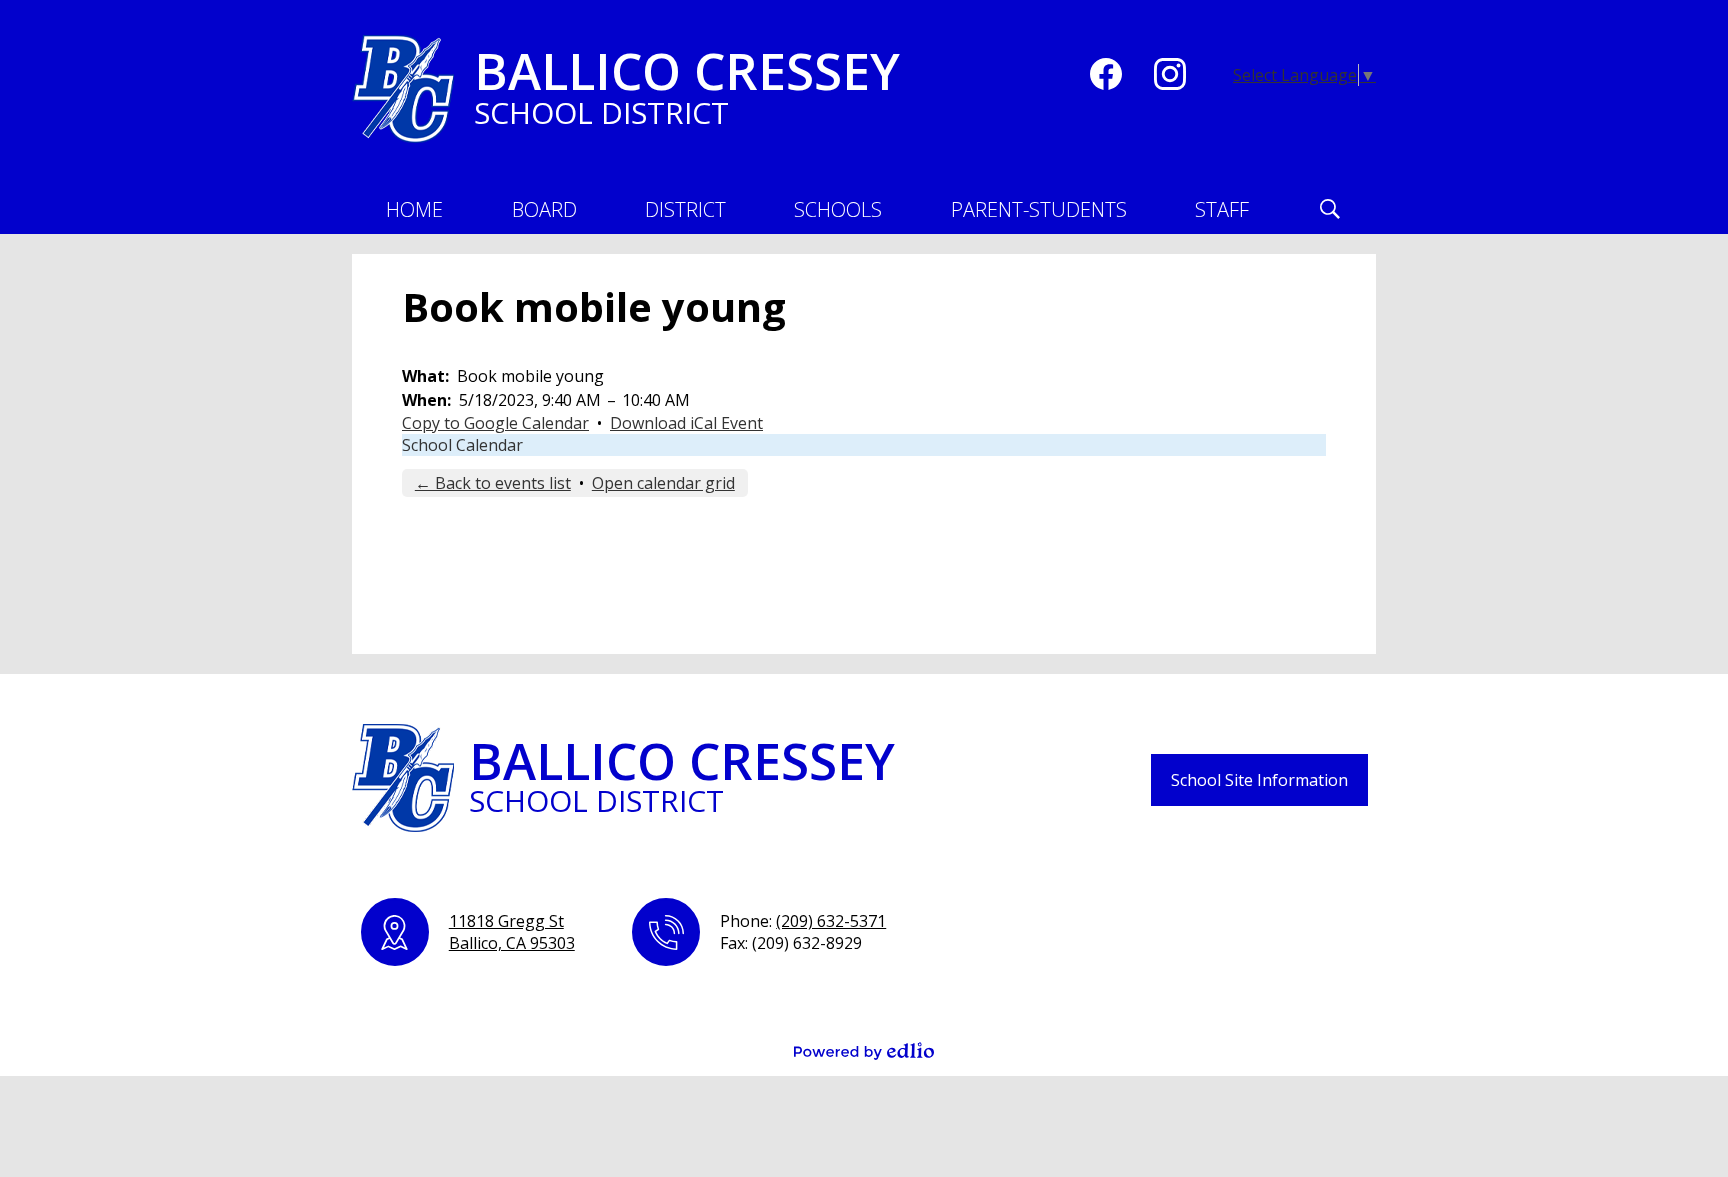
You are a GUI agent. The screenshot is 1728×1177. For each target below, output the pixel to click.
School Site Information (1259, 780)
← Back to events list (493, 483)
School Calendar (462, 445)
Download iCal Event (686, 423)
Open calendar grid (663, 483)
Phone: (803, 921)
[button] (544, 209)
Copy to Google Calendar (495, 423)
